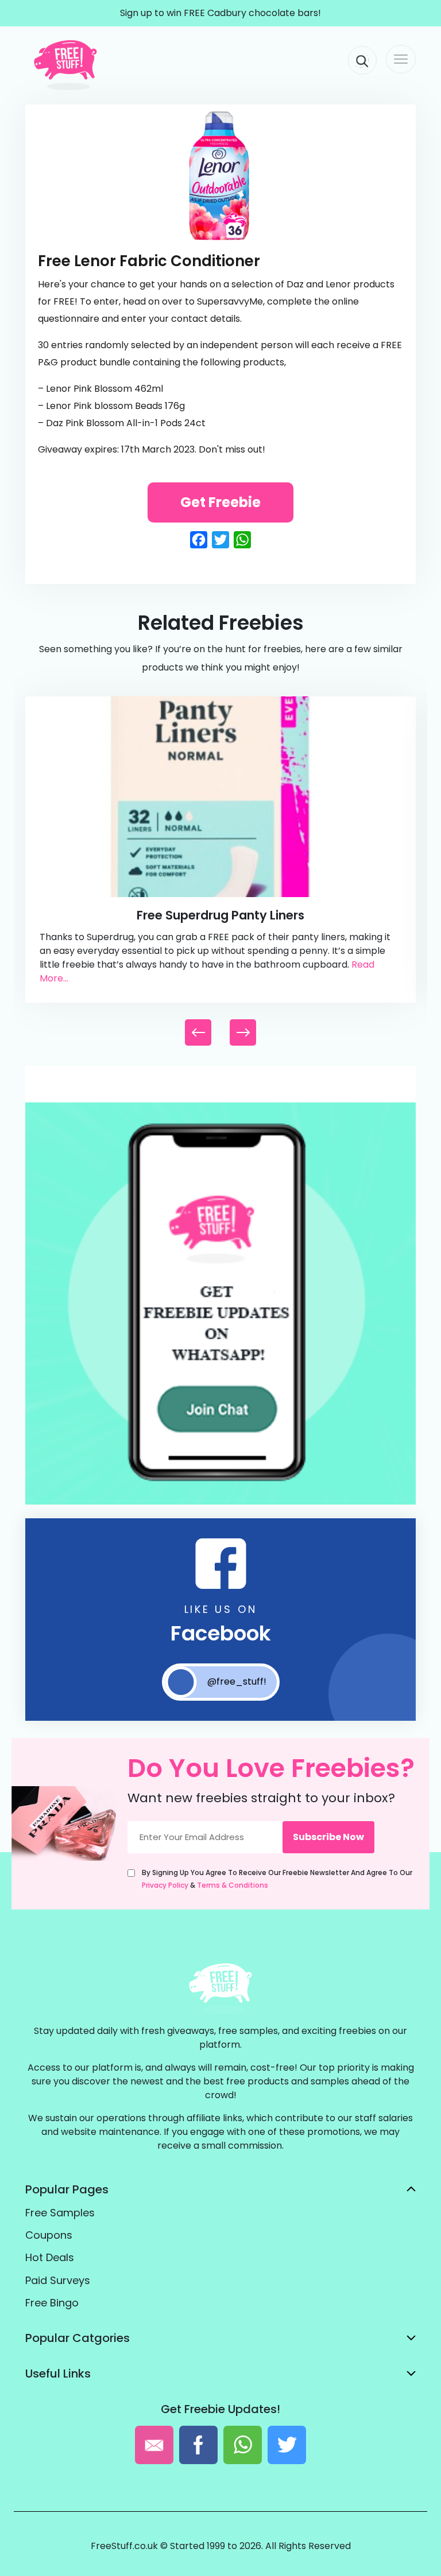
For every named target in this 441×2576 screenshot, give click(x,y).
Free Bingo (52, 2303)
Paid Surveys (58, 2280)
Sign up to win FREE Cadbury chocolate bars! (220, 13)
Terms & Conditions (233, 1885)
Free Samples (60, 2213)
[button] (243, 1032)
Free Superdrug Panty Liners (220, 915)
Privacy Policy (165, 1885)
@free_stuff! (237, 1681)
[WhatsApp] (220, 1502)
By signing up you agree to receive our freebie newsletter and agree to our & (277, 1879)
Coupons (49, 2235)
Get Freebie (220, 502)
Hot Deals (50, 2257)
